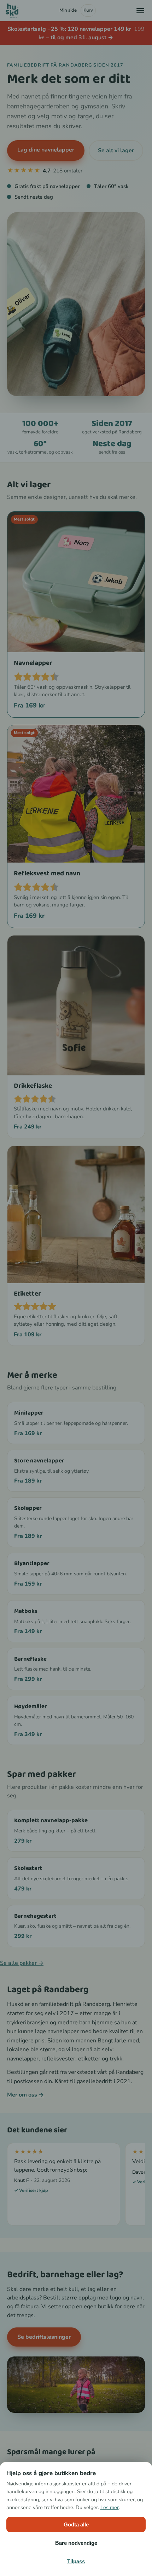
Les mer (110, 2507)
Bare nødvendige (76, 2543)
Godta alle (76, 2524)
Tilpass (76, 2561)
